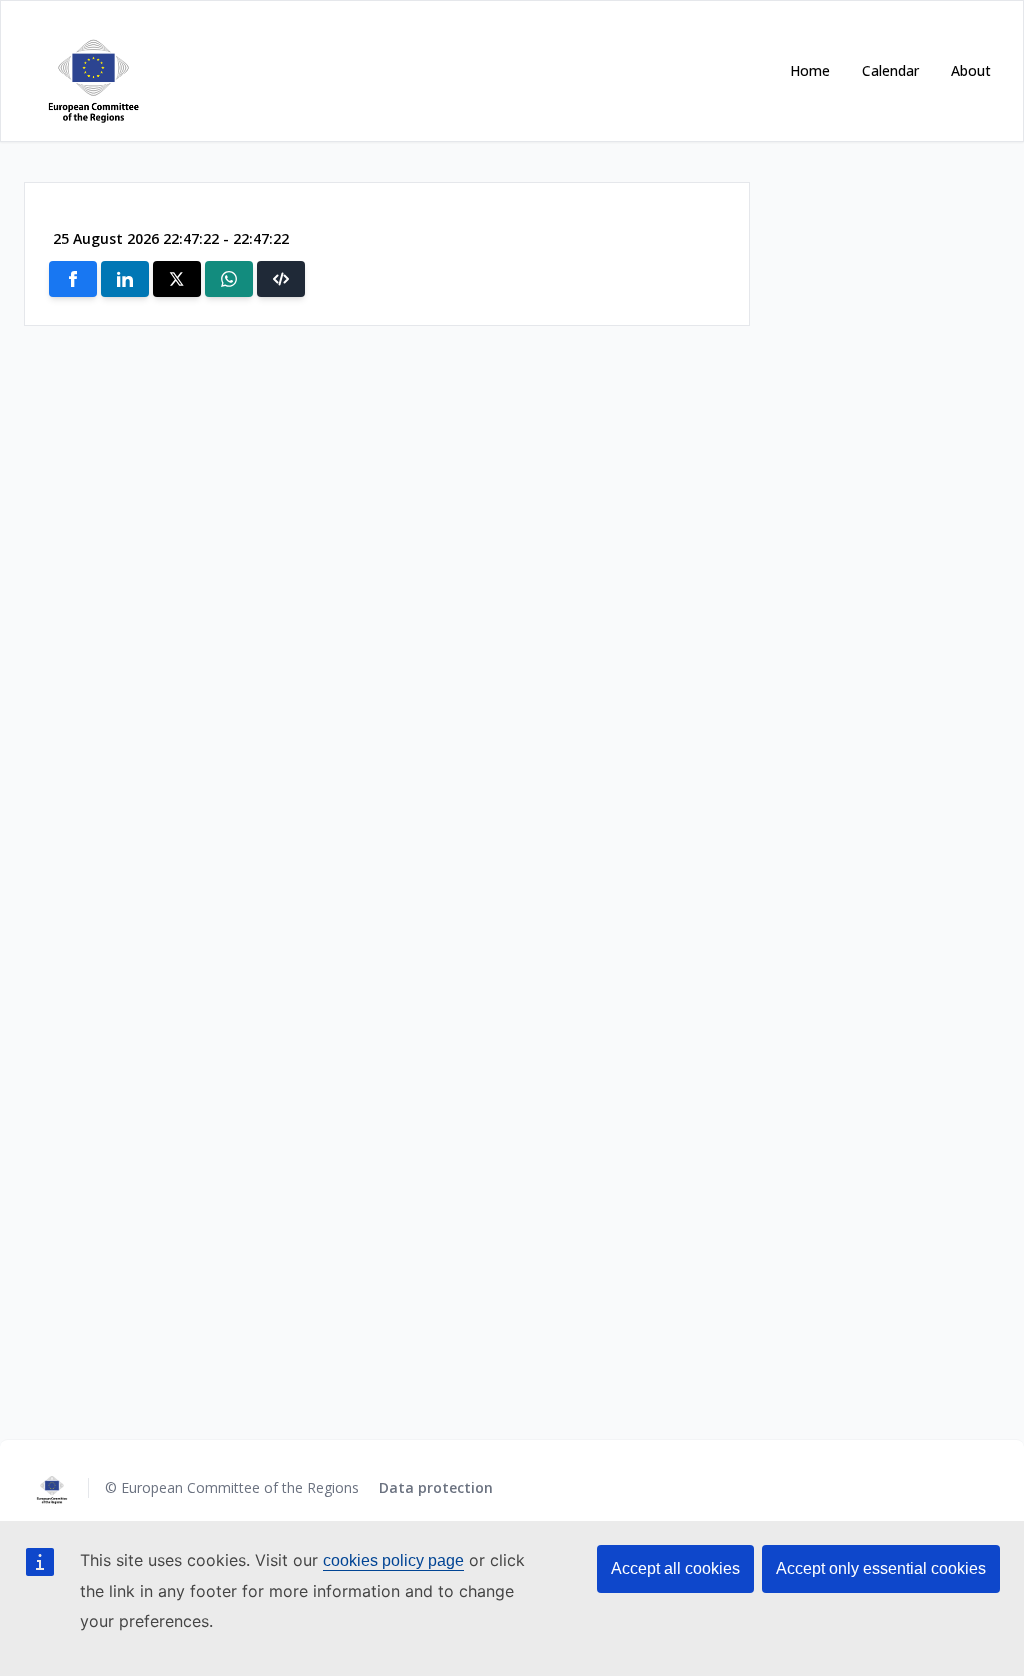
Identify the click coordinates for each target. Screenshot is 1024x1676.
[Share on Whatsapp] (229, 279)
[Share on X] (177, 279)
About (971, 70)
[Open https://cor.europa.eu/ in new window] (89, 71)
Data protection (436, 1487)
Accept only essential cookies (881, 1568)
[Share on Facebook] (73, 279)
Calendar (890, 70)
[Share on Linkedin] (125, 279)
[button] (281, 279)
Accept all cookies (675, 1568)
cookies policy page (393, 1560)
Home (810, 70)
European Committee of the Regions (242, 1487)
